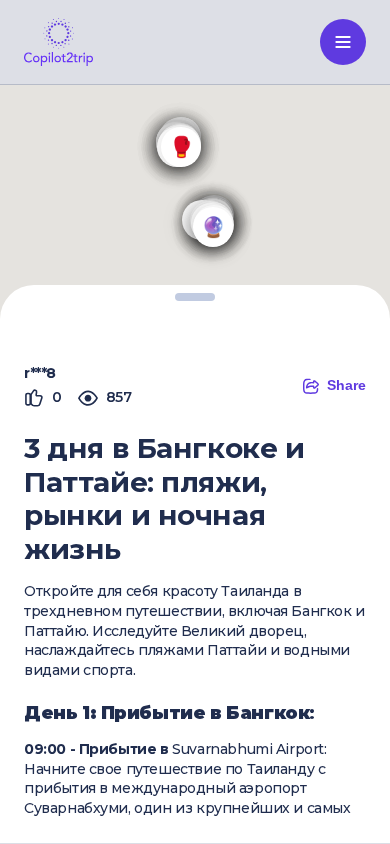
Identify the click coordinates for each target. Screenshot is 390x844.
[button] (213, 227)
